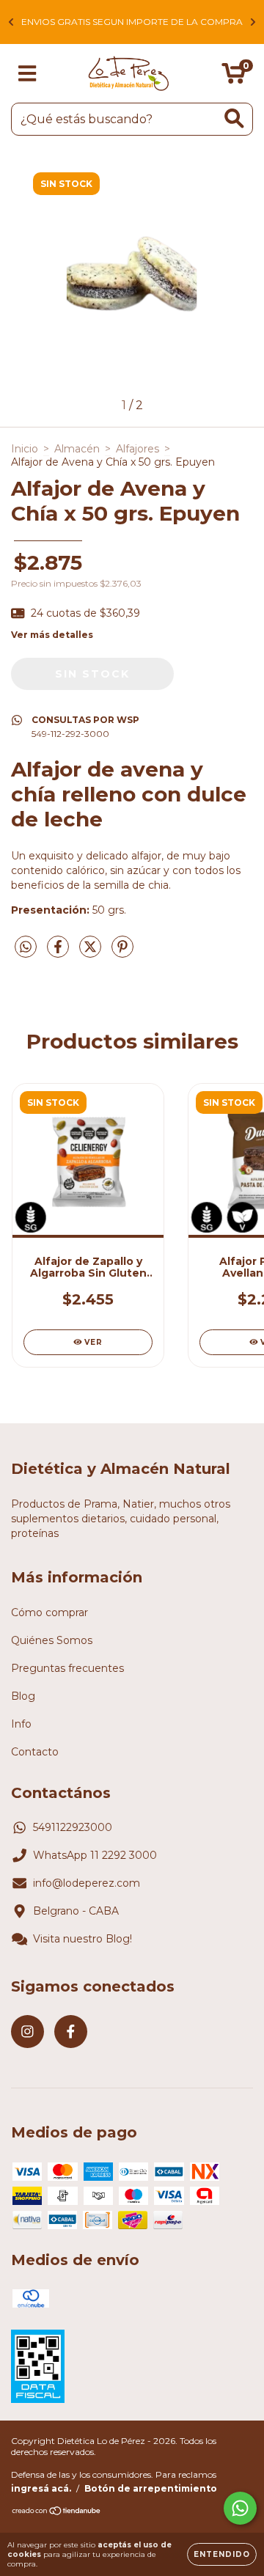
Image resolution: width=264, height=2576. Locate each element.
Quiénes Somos (52, 1640)
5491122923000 (73, 1827)
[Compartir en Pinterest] (122, 953)
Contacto (35, 1752)
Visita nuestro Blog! (82, 1939)
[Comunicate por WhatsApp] (240, 2508)
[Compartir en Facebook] (59, 953)
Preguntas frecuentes (67, 1668)
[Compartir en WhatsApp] (26, 947)
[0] (234, 77)
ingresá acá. (41, 2488)
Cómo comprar (49, 1612)
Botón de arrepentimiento (151, 2488)
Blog (23, 1696)
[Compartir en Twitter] (92, 953)
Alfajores (137, 449)
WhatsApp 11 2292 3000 (95, 1855)
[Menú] (27, 74)
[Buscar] (234, 118)
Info (21, 1724)
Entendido (222, 2554)
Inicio (25, 449)
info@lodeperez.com (87, 1883)
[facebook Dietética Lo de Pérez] (71, 2032)
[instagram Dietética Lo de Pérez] (27, 2032)
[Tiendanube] (57, 2513)
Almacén (77, 449)
